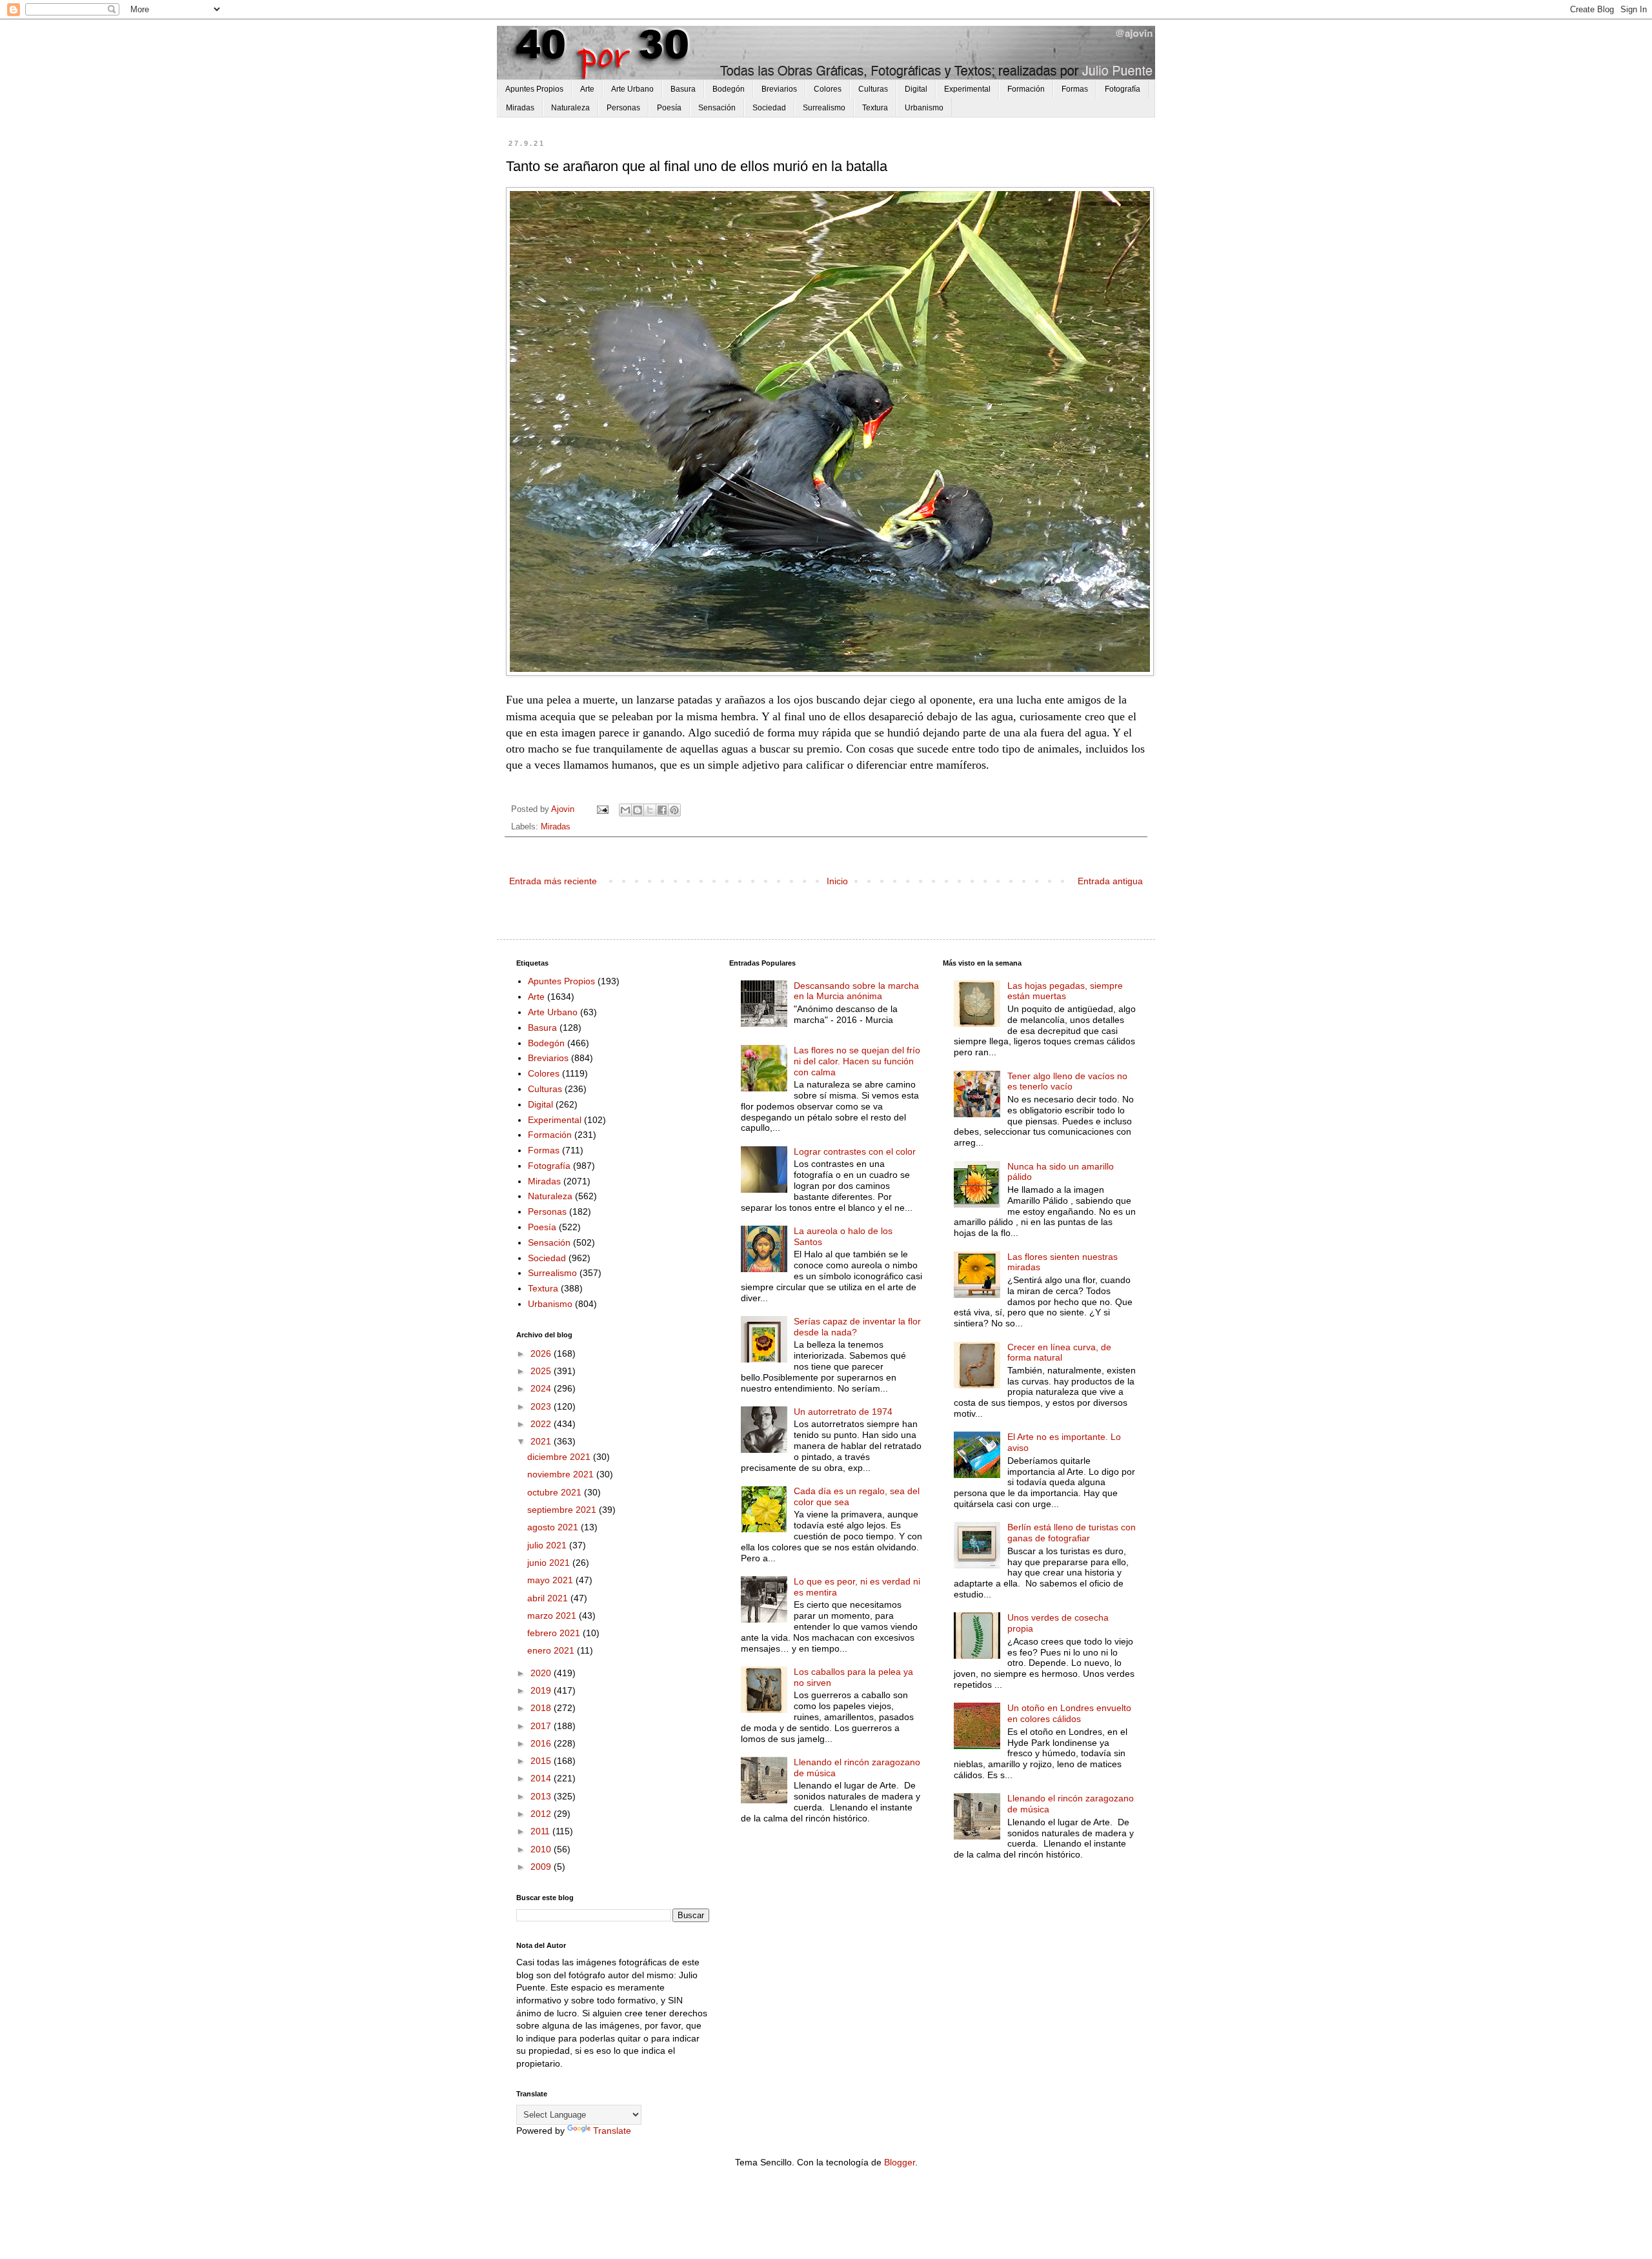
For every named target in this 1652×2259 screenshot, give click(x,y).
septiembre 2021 (563, 1510)
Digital (916, 89)
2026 (542, 1353)
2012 (542, 1814)
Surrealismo (824, 108)
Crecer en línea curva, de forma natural (1059, 1352)
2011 (541, 1831)
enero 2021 (552, 1650)
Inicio (837, 881)
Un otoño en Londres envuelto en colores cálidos (1069, 1713)
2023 (542, 1406)
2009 (542, 1867)
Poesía (669, 108)
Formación (1026, 89)
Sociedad (769, 108)
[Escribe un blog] (638, 810)
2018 (542, 1708)
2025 (542, 1371)
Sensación (717, 108)
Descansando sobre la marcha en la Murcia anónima (856, 991)
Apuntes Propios (534, 89)
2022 (542, 1424)
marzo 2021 (553, 1616)
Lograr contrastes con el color (855, 1151)
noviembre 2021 (562, 1474)
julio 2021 (548, 1545)
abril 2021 (549, 1598)
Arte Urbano (632, 89)
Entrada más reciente (553, 881)
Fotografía (1123, 89)
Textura (875, 108)
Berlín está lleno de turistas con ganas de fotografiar (1072, 1533)
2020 (542, 1673)
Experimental (967, 89)
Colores (828, 89)
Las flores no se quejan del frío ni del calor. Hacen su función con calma (857, 1061)
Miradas (520, 108)
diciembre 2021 (560, 1457)
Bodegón (729, 89)
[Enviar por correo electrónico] (625, 810)
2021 (542, 1441)
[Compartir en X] (650, 810)
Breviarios (779, 89)
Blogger (900, 2162)
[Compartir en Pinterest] (674, 810)
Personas (623, 108)
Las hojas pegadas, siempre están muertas (1065, 991)
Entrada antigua (1110, 881)
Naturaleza (570, 108)
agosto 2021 (554, 1527)
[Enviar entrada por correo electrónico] (602, 809)
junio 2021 (550, 1563)
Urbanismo (924, 108)
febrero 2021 (555, 1633)
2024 (542, 1388)
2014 (542, 1778)
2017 (542, 1726)
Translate (612, 2131)
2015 (542, 1761)
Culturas (873, 89)
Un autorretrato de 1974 (843, 1412)
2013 (542, 1796)
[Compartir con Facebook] (662, 810)
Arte (587, 89)
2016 (542, 1743)
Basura (683, 89)
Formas (1075, 89)
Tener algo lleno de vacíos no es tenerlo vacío (1067, 1081)
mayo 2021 (551, 1580)
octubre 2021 (556, 1492)
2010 (542, 1849)
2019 (542, 1690)
